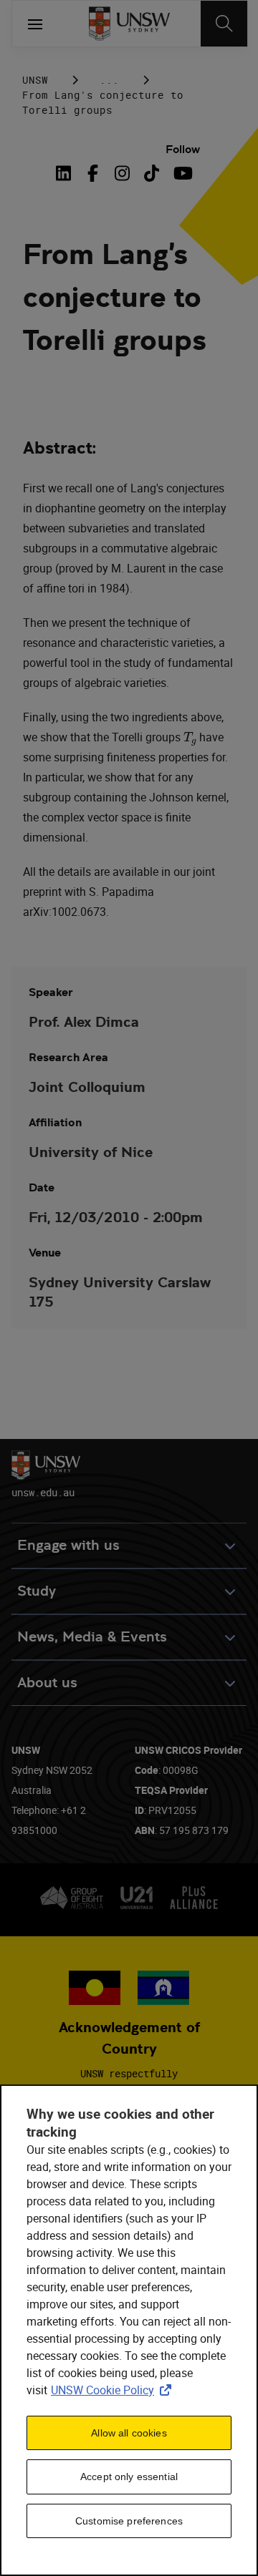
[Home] (129, 24)
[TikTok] (152, 173)
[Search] (224, 24)
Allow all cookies (129, 2433)
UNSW (35, 80)
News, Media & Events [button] (92, 1637)
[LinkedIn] (67, 173)
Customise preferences (129, 2521)
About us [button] (47, 1683)
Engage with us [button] (68, 1545)
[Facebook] (93, 173)
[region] (129, 2330)
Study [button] (37, 1591)
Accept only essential (129, 2477)
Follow (183, 149)
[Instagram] (122, 173)
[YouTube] (181, 173)
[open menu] (35, 24)
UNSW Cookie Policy (114, 2390)
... (109, 80)
